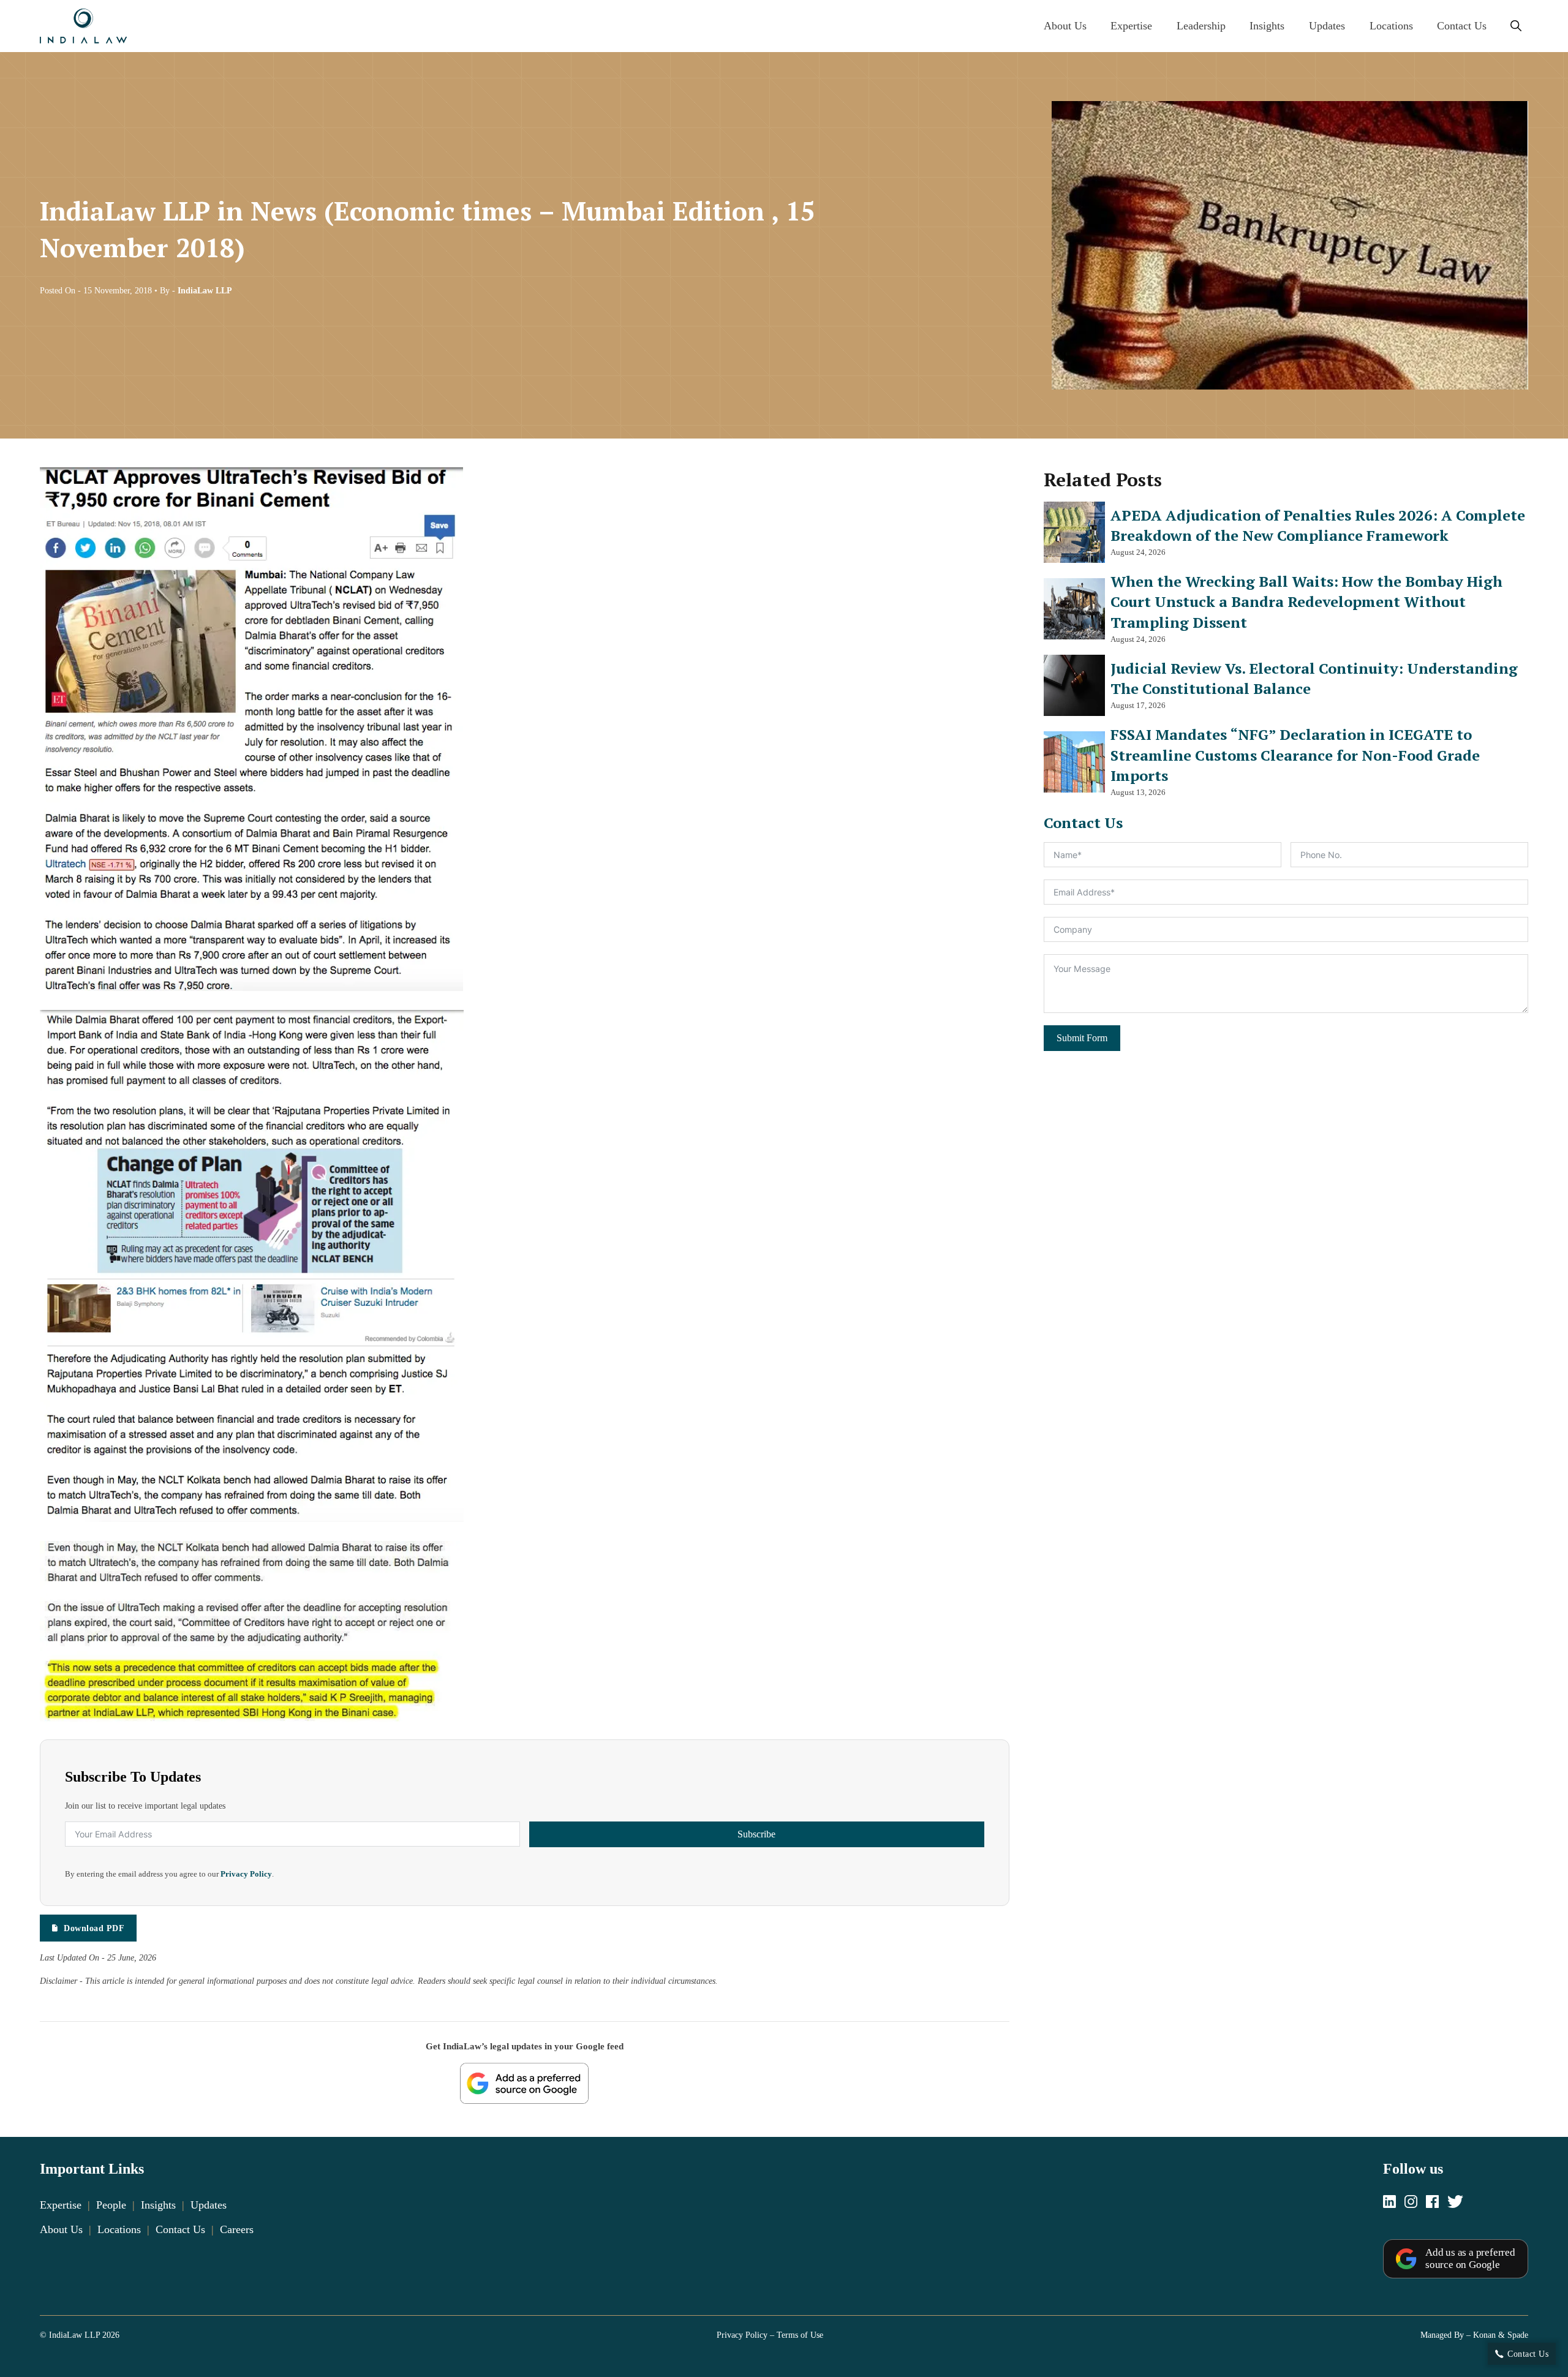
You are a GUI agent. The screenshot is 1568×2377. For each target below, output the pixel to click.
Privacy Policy (246, 1874)
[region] (784, 2335)
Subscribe (756, 1834)
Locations (1391, 26)
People (111, 2205)
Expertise (1131, 26)
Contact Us (1462, 26)
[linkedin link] (1389, 2203)
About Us (1065, 26)
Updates (1327, 26)
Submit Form (1082, 1038)
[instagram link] (1411, 2203)
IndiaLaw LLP (205, 290)
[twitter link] (1455, 2203)
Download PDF (94, 1928)
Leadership (1201, 26)
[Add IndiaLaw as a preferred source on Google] (524, 2083)
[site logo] (83, 26)
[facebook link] (1432, 2203)
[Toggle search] (1516, 26)
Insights (1267, 26)
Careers (237, 2229)
